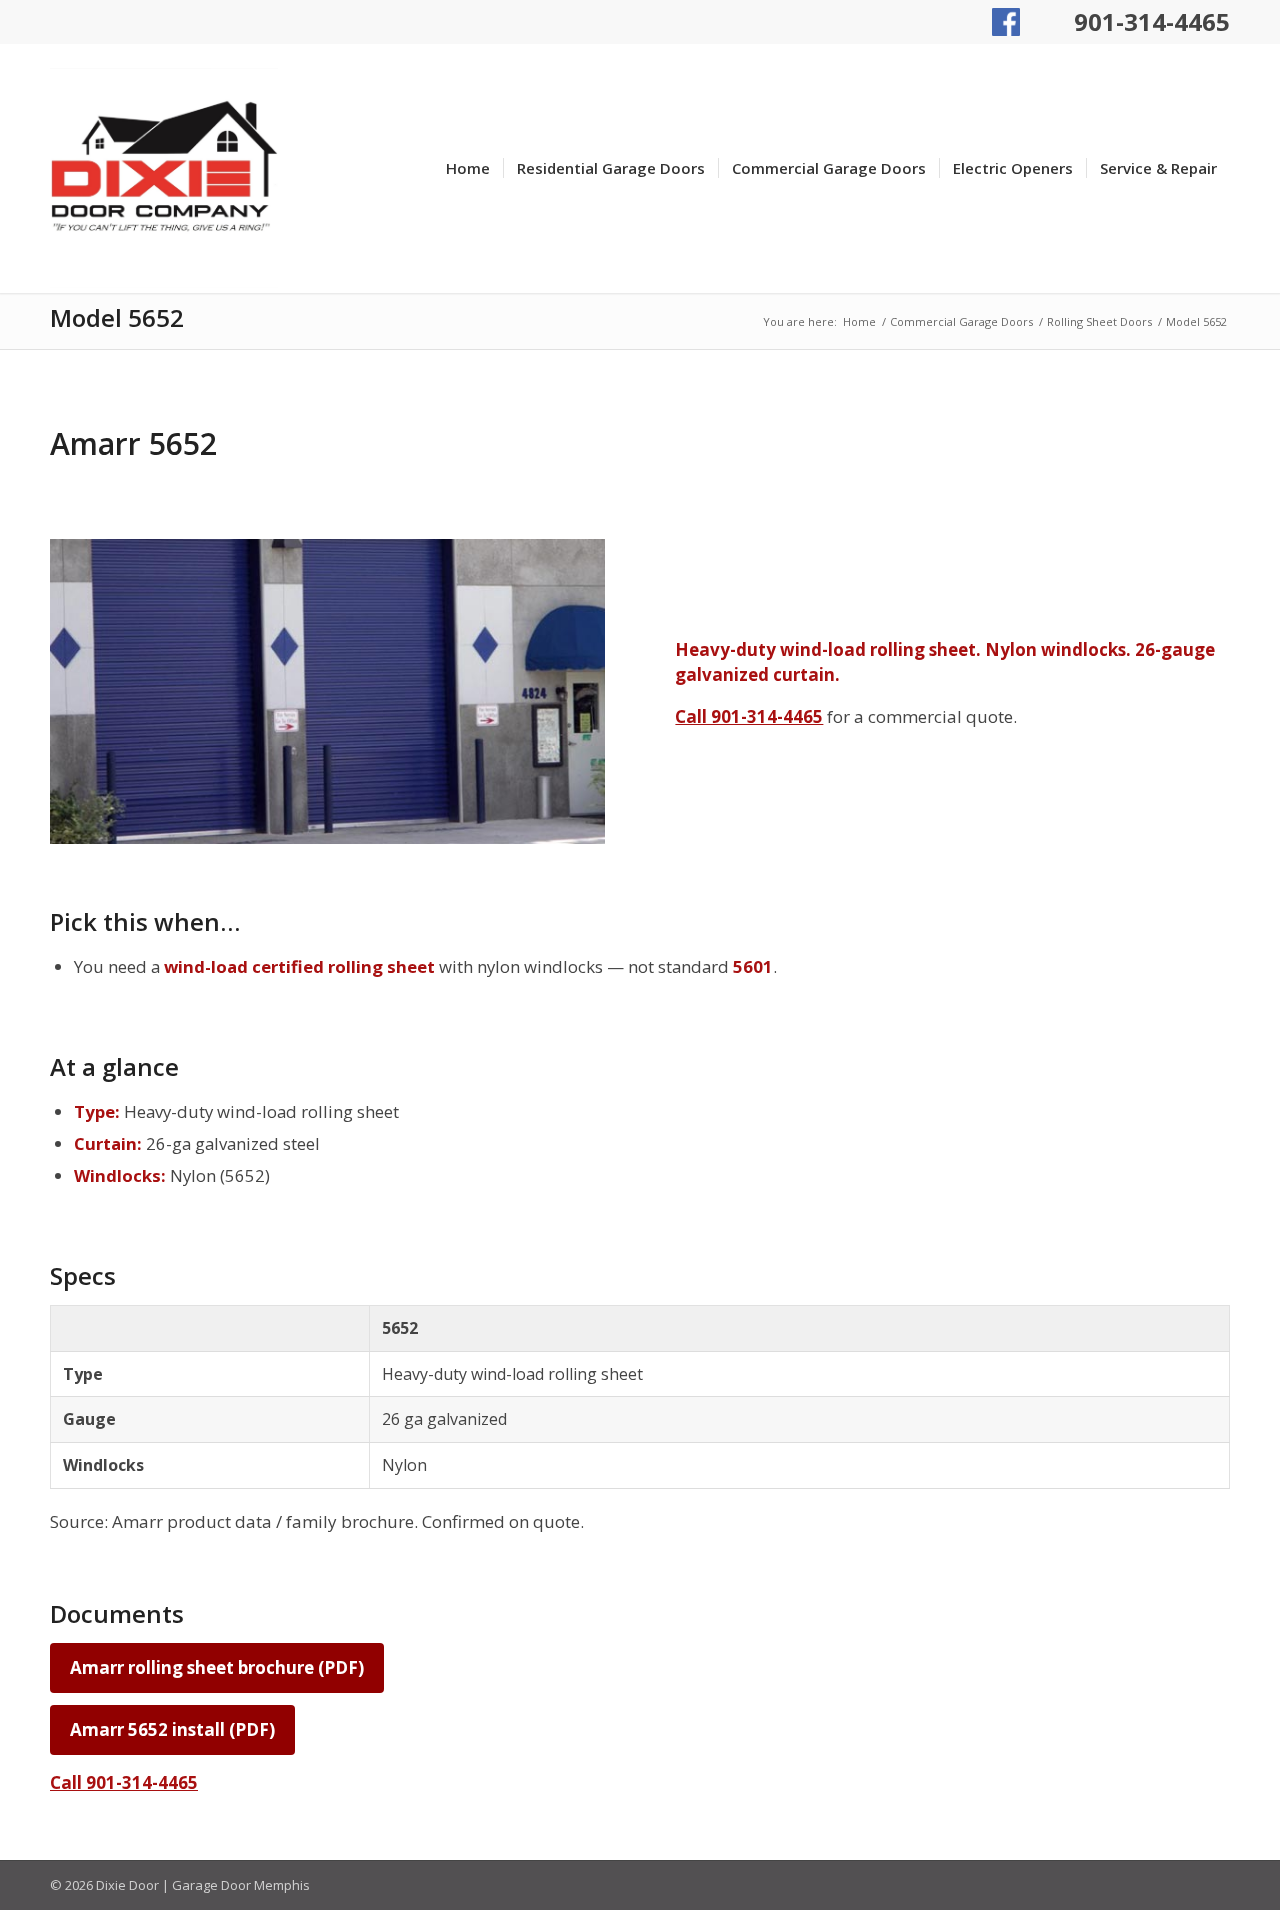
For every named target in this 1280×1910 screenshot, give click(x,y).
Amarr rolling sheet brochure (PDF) (217, 1667)
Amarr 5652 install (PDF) (172, 1729)
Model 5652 (117, 317)
